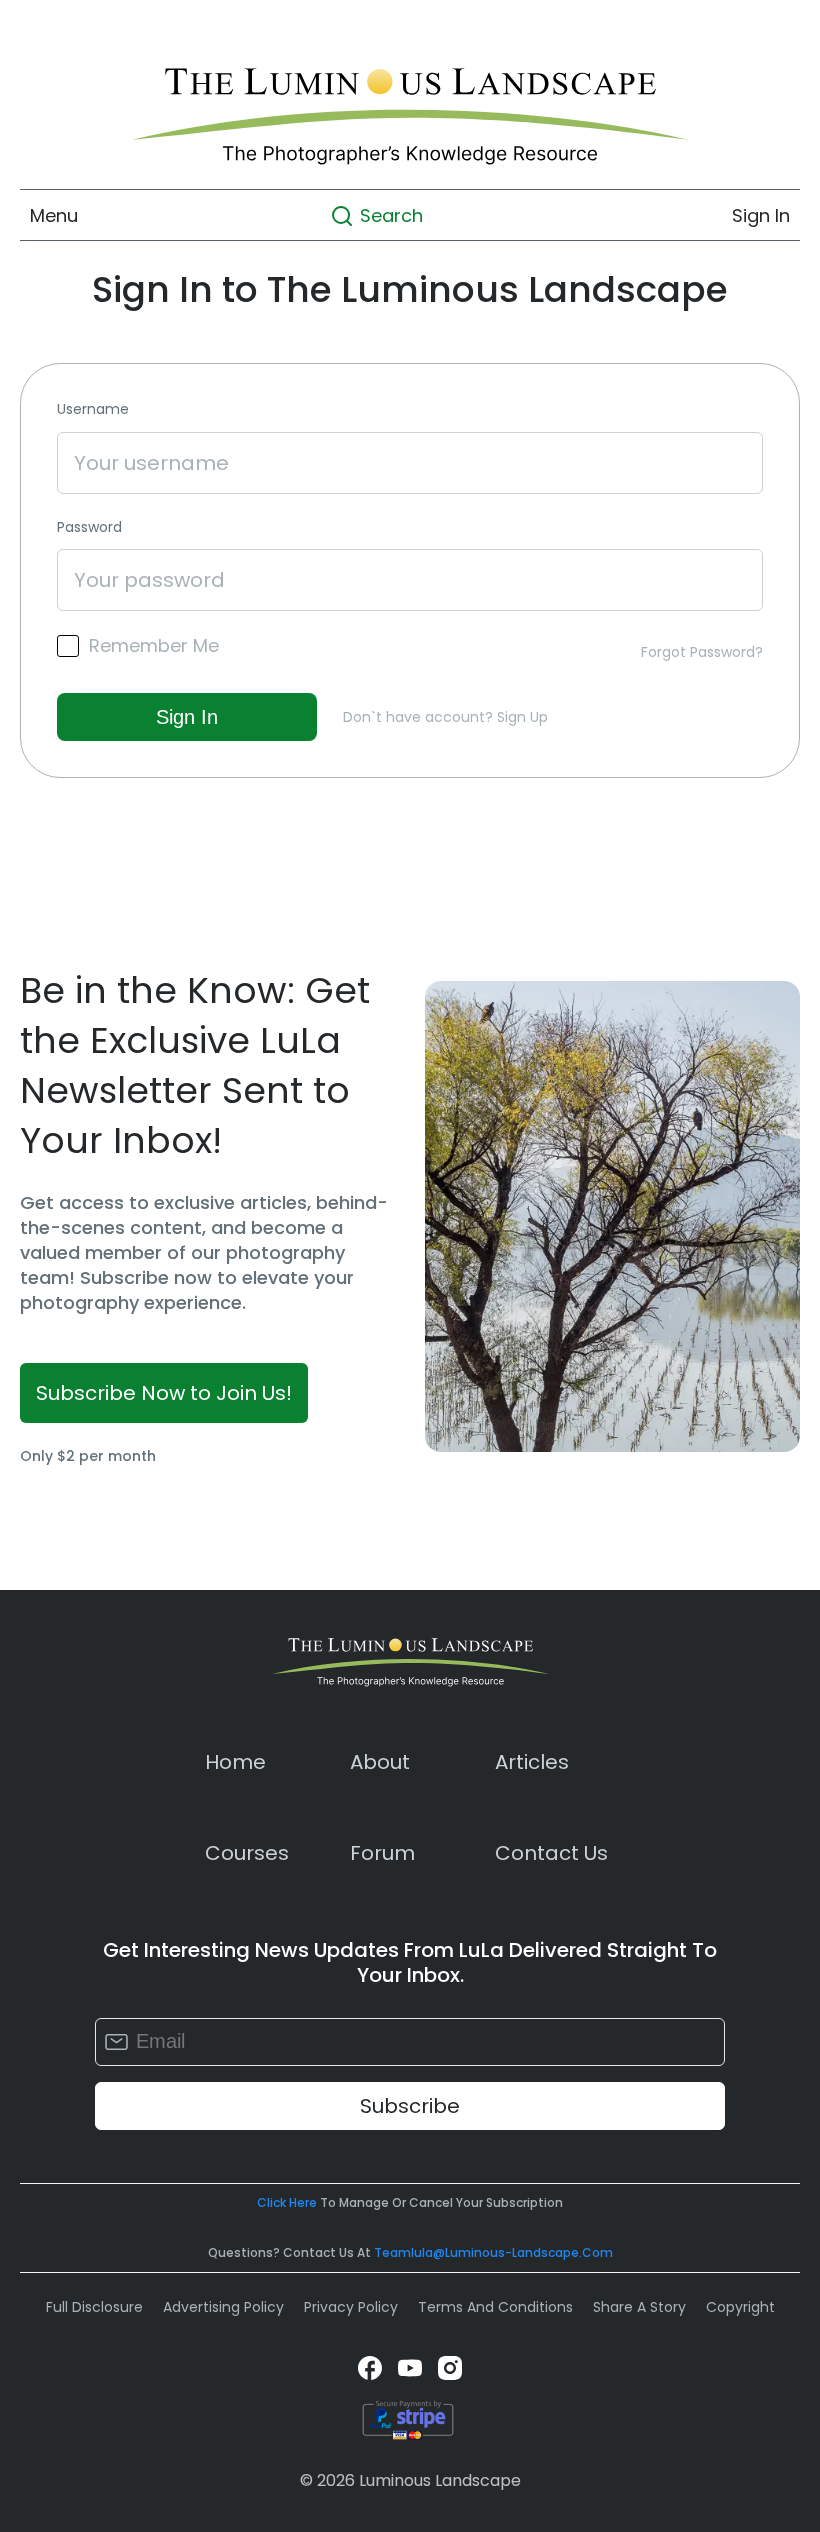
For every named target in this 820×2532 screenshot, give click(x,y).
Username (93, 409)
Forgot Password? (702, 652)
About (380, 1762)
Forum (382, 1853)
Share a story (639, 2307)
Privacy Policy (351, 2307)
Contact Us (551, 1853)
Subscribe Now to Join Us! (164, 1393)
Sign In (761, 215)
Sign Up (522, 717)
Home (235, 1762)
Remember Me (154, 646)
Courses (247, 1853)
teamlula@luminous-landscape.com (493, 2252)
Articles (532, 1762)
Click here (287, 2202)
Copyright (740, 2307)
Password (89, 527)
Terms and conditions (495, 2307)
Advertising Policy (223, 2307)
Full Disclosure (94, 2307)
